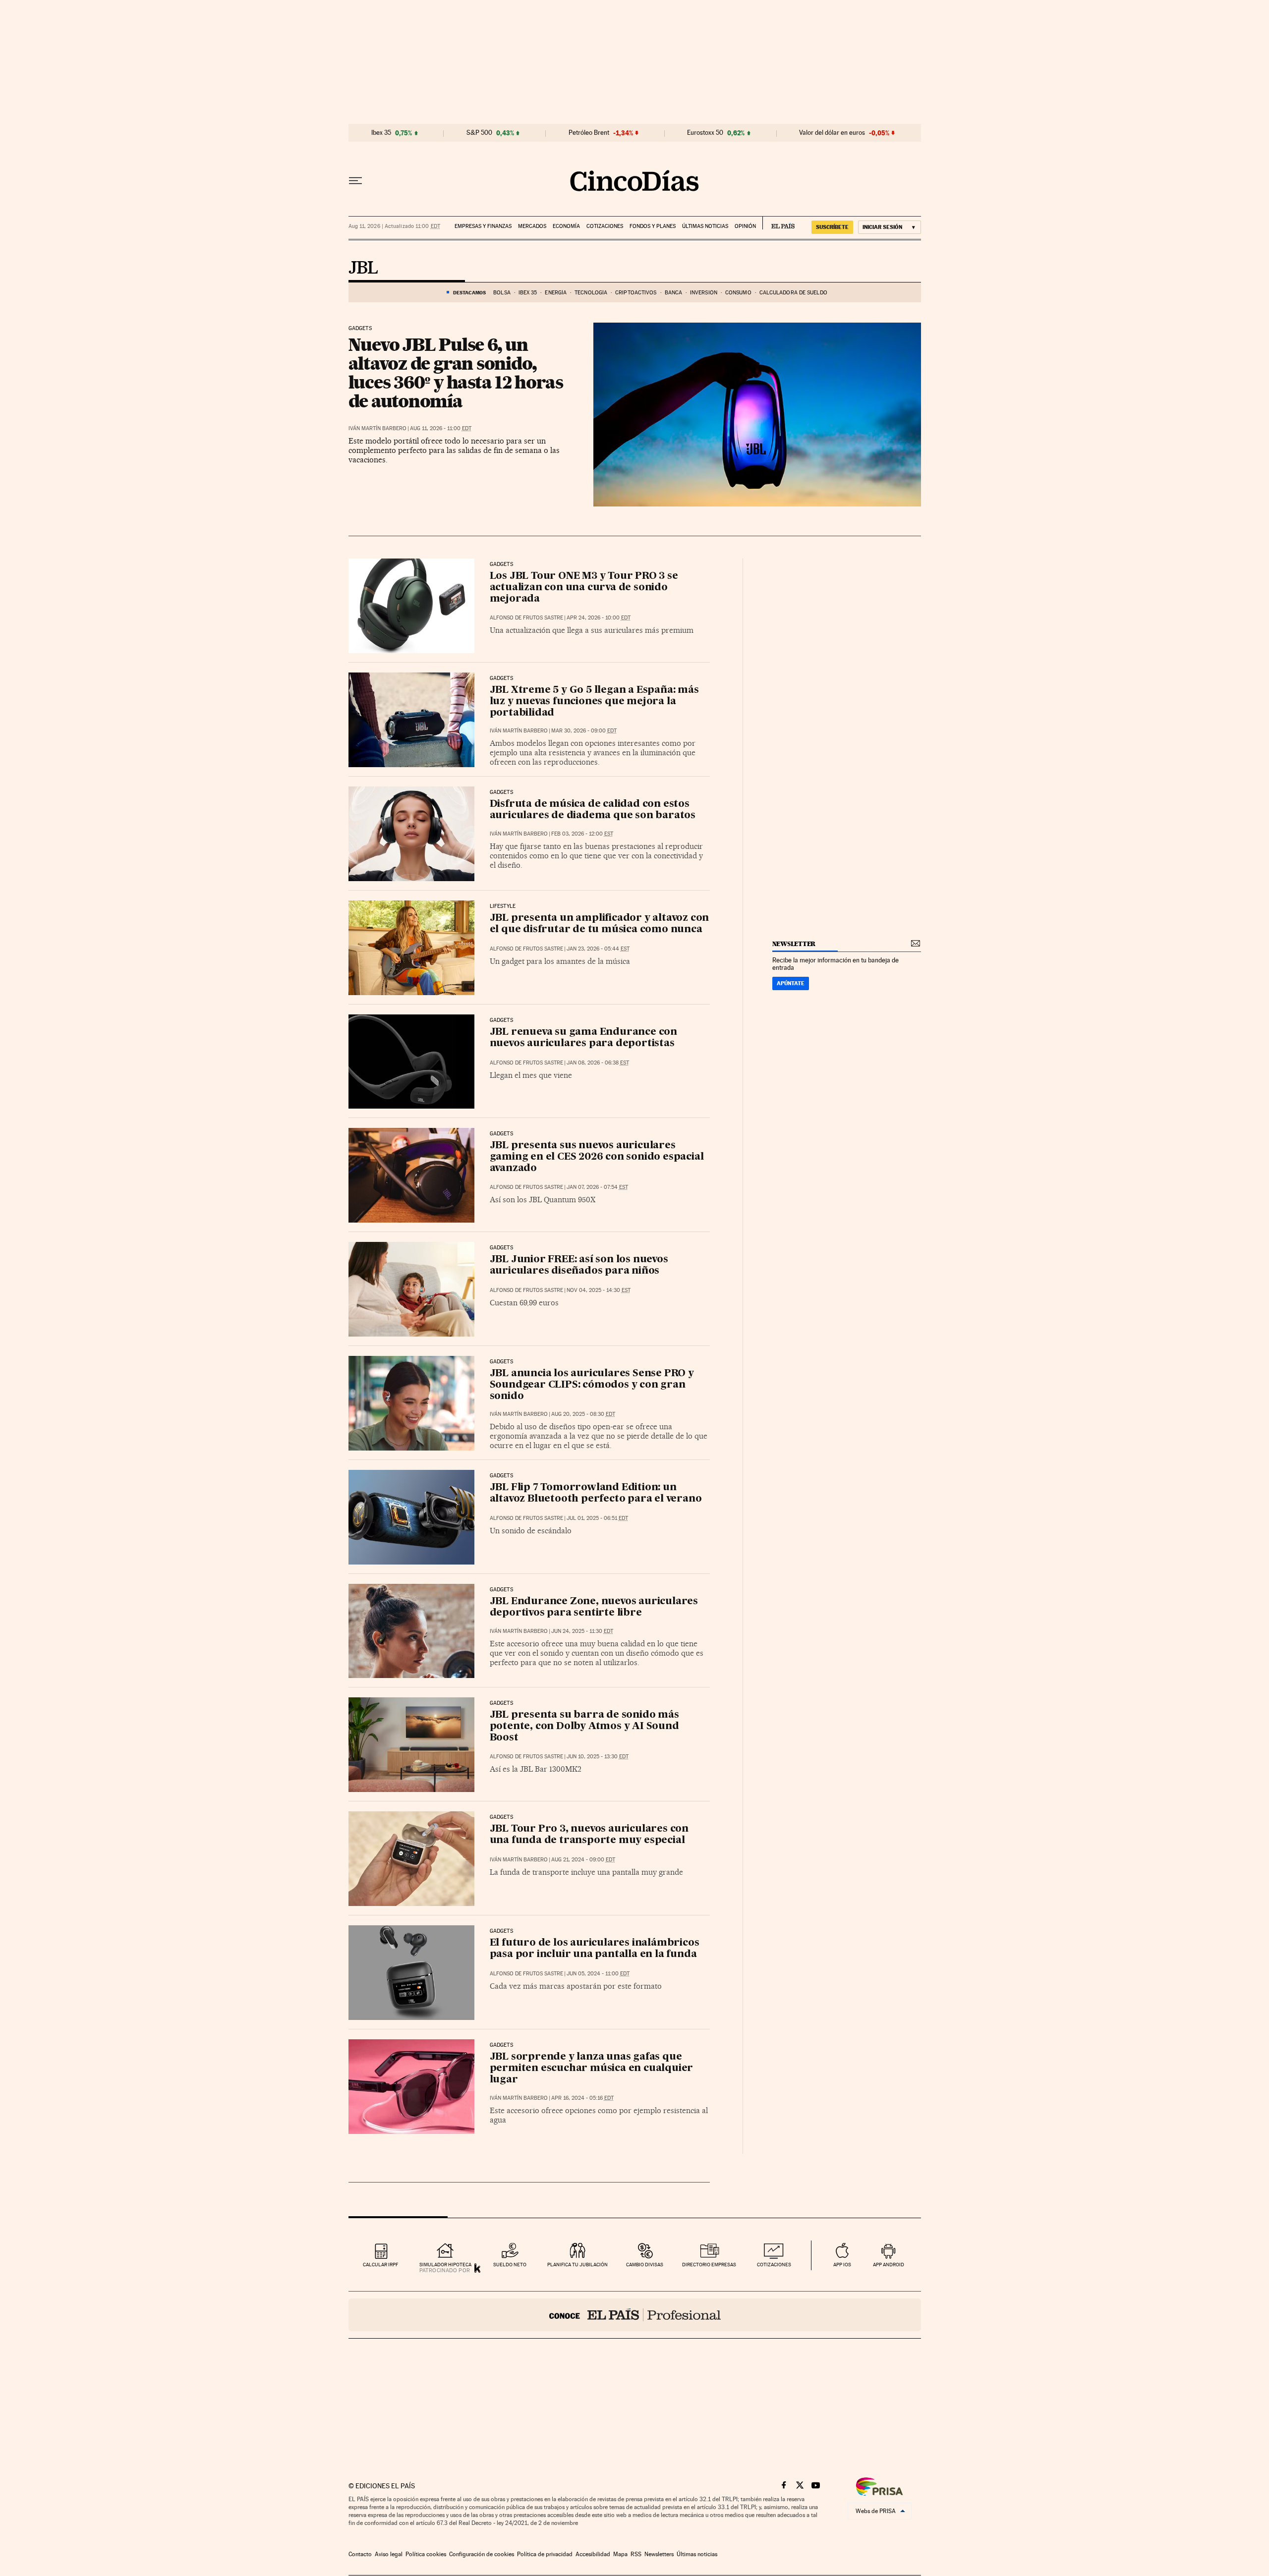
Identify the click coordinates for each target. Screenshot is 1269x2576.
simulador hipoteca (445, 2265)
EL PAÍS (779, 223)
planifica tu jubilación (577, 2265)
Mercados (532, 226)
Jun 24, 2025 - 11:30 (582, 1631)
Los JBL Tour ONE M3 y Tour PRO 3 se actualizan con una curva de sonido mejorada (584, 588)
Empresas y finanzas (483, 226)
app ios (842, 2265)
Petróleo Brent (589, 133)
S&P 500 (479, 133)
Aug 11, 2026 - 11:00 (441, 428)
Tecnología (591, 293)
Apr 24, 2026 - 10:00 (599, 618)
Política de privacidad (545, 2554)
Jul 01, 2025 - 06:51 (597, 1518)
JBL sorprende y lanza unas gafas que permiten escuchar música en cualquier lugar (592, 2069)
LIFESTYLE (503, 906)
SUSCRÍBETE (832, 227)
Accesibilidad (593, 2554)
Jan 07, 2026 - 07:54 (597, 1187)
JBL (363, 269)
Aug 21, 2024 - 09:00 (583, 1860)
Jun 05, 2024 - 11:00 (598, 1974)
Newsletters (659, 2554)
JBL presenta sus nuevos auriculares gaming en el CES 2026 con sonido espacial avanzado (597, 1157)
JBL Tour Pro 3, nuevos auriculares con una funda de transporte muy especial (589, 1835)
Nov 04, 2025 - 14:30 (599, 1290)
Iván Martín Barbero (377, 428)
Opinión (745, 226)
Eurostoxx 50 (705, 133)
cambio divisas (645, 2265)
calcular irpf (380, 2265)
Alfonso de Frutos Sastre (526, 618)
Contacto (360, 2554)
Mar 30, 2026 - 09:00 (584, 731)
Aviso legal (389, 2554)
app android (889, 2265)
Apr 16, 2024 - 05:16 (582, 2098)
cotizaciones (774, 2265)
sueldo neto (510, 2265)
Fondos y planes (653, 226)
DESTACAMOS (469, 292)
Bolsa (502, 293)
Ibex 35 (381, 133)
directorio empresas (709, 2265)
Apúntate (791, 983)
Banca (674, 293)
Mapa (620, 2554)
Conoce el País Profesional (635, 2315)
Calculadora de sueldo (793, 293)
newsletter (794, 944)
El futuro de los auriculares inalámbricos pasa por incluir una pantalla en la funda (595, 1949)
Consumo (738, 293)
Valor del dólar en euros (832, 133)
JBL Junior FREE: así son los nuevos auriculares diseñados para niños (579, 1265)
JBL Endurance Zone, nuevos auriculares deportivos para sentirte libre (594, 1607)
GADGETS (360, 329)
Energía (556, 293)
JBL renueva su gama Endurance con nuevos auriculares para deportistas (583, 1038)
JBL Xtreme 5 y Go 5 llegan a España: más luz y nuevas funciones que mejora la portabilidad (594, 702)
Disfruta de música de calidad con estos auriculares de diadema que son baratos (593, 810)
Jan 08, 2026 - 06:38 (598, 1063)
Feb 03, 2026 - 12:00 (582, 834)
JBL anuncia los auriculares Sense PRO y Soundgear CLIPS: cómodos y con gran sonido (592, 1385)
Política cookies (426, 2554)
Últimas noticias (705, 226)
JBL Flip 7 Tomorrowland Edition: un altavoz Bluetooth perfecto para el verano (596, 1493)
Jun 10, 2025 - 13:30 (598, 1757)
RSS (636, 2554)
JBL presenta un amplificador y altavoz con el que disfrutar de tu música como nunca (600, 924)
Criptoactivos (636, 293)
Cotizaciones (605, 226)
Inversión (704, 293)
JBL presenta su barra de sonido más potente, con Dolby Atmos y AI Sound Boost (584, 1727)
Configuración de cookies (482, 2554)
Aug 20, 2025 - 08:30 (583, 1414)
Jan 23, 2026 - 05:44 (598, 949)
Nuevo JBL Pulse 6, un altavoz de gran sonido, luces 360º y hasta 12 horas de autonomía (456, 373)
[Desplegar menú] (355, 181)
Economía (566, 226)
